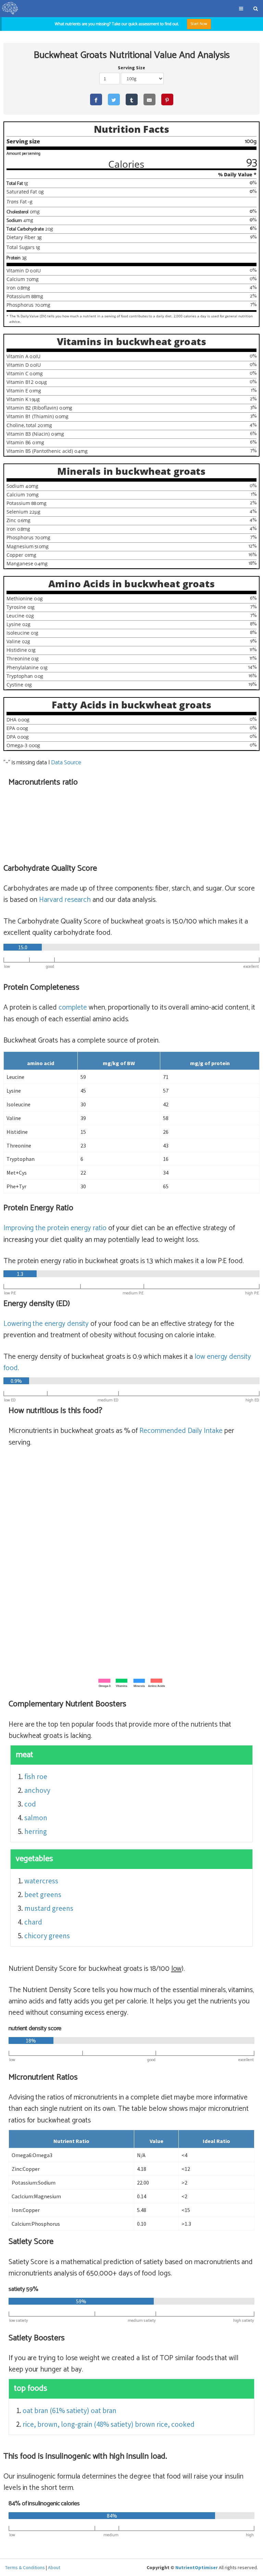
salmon (36, 1818)
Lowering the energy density (46, 1324)
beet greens (43, 1895)
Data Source (66, 763)
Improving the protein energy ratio (55, 1228)
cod (30, 1804)
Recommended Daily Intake (181, 1431)
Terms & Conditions (25, 2567)
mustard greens (49, 1908)
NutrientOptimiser (197, 2567)
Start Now (199, 24)
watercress (41, 1881)
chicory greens (47, 1936)
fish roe (36, 1777)
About (54, 2567)
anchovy (37, 1790)
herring (36, 1831)
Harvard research (65, 900)
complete (73, 1008)
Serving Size (131, 68)
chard (33, 1922)
